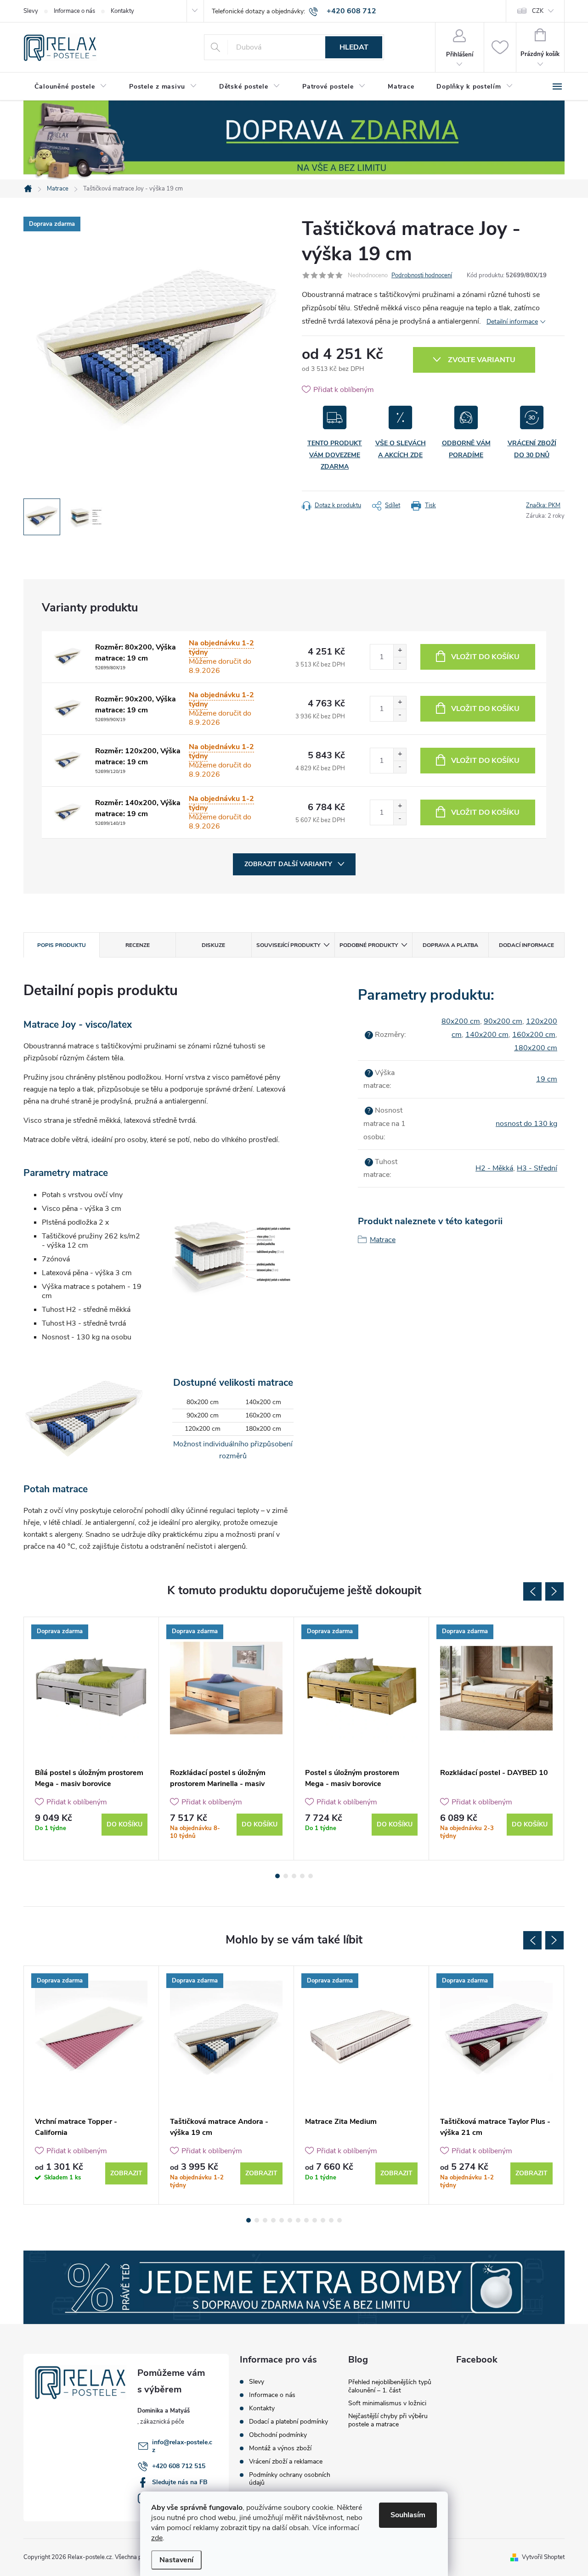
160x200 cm (534, 1035)
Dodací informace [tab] (526, 945)
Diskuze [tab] (213, 945)
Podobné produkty (369, 945)
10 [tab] (323, 2220)
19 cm (547, 1079)
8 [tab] (306, 2220)
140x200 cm (487, 1035)
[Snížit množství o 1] (400, 663)
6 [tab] (290, 2220)
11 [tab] (331, 2220)
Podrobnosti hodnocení (422, 275)
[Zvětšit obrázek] (68, 657)
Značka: (543, 505)
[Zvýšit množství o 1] (400, 651)
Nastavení (176, 2560)
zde (157, 2538)
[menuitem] (71, 87)
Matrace (383, 1240)
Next (554, 1591)
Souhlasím (408, 2515)
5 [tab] (311, 1876)
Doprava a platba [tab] (450, 945)
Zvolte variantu (482, 360)
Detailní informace (512, 322)
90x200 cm (503, 1021)
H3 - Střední (537, 1168)
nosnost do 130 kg (526, 1124)
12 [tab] (339, 2220)
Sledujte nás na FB (180, 2482)
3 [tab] (294, 1876)
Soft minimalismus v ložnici (387, 2403)
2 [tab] (286, 1876)
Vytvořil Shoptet (543, 2557)
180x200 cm (536, 1048)
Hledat (354, 47)
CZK (538, 11)
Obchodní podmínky (278, 2435)
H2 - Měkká (494, 1168)
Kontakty (122, 11)
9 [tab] (315, 2220)
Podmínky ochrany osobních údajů (290, 2479)
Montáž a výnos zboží (280, 2448)
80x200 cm (461, 1021)
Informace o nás (74, 11)
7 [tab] (298, 2220)
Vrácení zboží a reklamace (286, 2461)
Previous (532, 1591)
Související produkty (288, 945)
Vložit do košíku (485, 657)
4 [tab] (302, 1876)
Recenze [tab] (138, 945)
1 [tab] (277, 1876)
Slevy (31, 11)
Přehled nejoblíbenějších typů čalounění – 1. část (390, 2386)
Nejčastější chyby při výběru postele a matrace (388, 2420)
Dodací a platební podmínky (288, 2422)
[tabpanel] (91, 1739)
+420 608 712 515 (179, 2466)
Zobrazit (126, 2173)
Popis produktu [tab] (62, 945)
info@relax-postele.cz (182, 2446)
